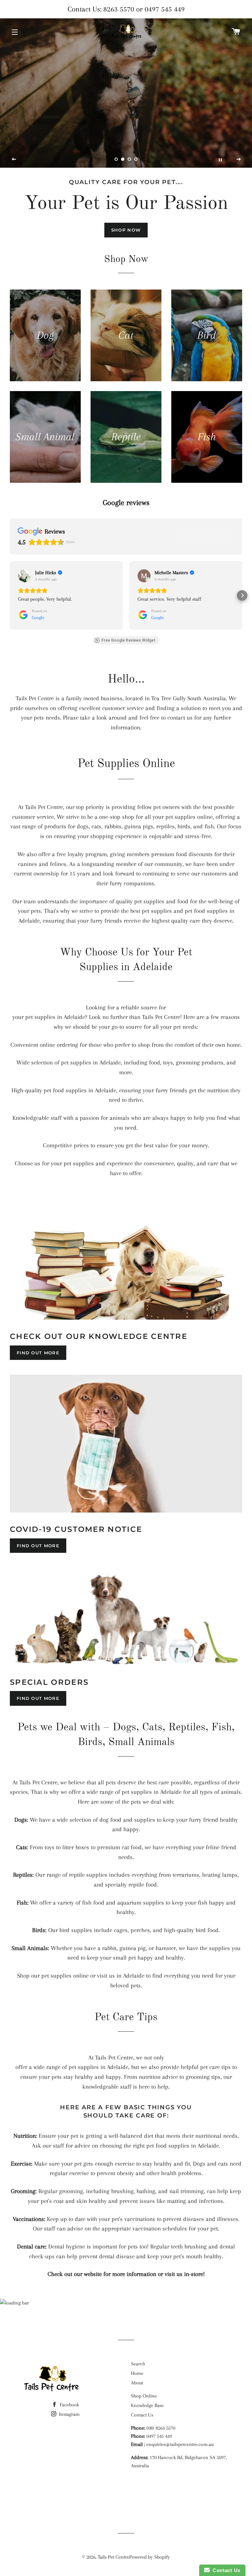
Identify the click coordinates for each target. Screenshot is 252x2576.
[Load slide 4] (136, 159)
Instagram (69, 2414)
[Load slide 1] (116, 159)
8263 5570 (119, 9)
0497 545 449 (165, 9)
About (137, 2383)
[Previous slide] (14, 160)
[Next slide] (239, 160)
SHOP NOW (126, 230)
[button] (10, 595)
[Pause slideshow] (220, 160)
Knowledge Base (147, 2405)
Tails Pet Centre (114, 2557)
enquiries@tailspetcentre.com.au (180, 2444)
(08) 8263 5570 (161, 2428)
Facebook (69, 2405)
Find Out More (38, 1353)
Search (138, 2364)
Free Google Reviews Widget (128, 640)
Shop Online (144, 2396)
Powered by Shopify (150, 2557)
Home (137, 2373)
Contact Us (142, 2415)
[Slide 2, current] (123, 159)
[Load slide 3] (129, 159)
